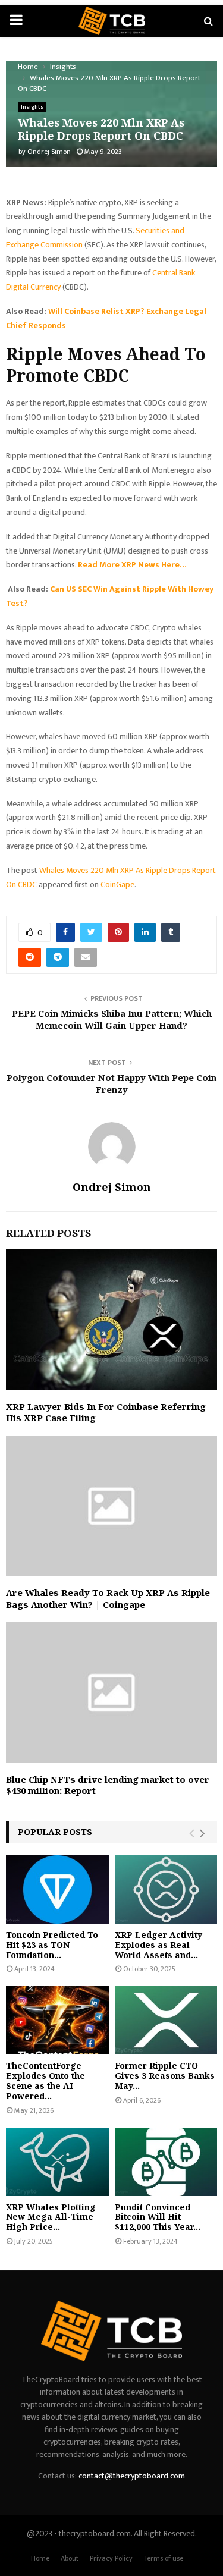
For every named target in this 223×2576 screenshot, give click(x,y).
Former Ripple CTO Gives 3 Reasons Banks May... (165, 2076)
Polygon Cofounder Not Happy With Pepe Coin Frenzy (111, 1083)
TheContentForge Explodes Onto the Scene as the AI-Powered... (45, 2080)
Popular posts (55, 1832)
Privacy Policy (111, 2558)
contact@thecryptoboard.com (132, 2476)
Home (40, 2558)
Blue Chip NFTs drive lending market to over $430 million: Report (108, 1785)
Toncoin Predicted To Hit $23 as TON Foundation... (52, 1945)
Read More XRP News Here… (132, 565)
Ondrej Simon (49, 152)
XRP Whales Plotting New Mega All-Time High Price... (51, 2217)
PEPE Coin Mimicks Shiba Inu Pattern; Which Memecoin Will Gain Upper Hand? (112, 1019)
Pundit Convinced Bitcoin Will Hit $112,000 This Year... (158, 2217)
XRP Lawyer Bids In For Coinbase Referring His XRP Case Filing (106, 1412)
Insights (32, 107)
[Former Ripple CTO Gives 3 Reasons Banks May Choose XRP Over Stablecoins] (166, 2020)
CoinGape (117, 885)
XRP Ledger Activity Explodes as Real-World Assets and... (158, 1945)
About (70, 2558)
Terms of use (164, 2558)
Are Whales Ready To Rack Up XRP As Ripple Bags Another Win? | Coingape (108, 1598)
